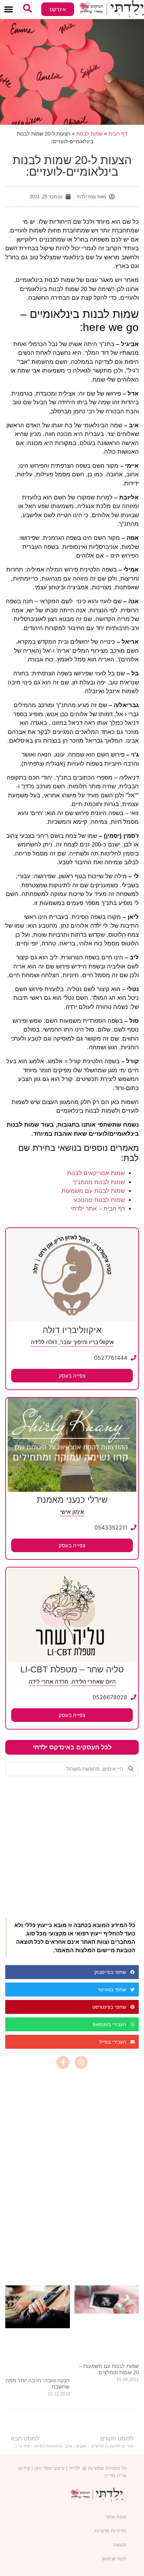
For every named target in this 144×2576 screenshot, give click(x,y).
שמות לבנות (89, 134)
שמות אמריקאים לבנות (96, 1173)
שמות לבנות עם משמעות (93, 1191)
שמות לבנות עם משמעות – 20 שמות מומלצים (109, 2369)
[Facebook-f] (63, 2062)
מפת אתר (116, 2517)
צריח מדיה (116, 2475)
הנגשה (120, 2545)
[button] (9, 10)
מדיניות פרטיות (110, 2531)
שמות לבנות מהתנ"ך (99, 1182)
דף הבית (118, 134)
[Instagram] (81, 2062)
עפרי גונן (43, 2468)
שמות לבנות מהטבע (99, 1200)
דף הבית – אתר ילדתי (98, 1209)
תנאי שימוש (114, 2559)
